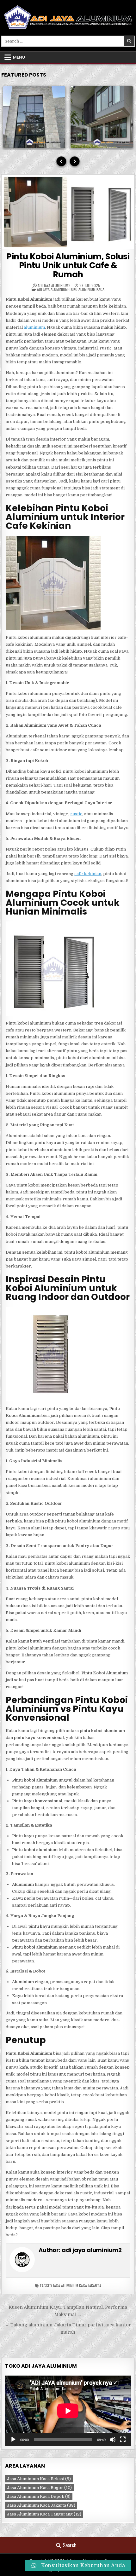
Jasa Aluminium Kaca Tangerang (44, 2514)
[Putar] (13, 2440)
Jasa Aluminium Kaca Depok (39, 2496)
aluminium (34, 327)
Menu (19, 57)
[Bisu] (113, 2440)
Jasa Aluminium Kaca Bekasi (39, 2479)
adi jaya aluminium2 (54, 286)
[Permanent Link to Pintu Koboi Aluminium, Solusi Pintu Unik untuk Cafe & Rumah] (68, 212)
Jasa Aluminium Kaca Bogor (39, 2488)
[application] (68, 2411)
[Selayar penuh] (123, 2440)
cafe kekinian (88, 874)
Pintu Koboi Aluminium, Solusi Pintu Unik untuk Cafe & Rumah (68, 266)
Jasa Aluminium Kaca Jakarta (77, 2286)
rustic (76, 814)
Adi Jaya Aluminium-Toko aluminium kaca (71, 289)
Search (70, 2545)
